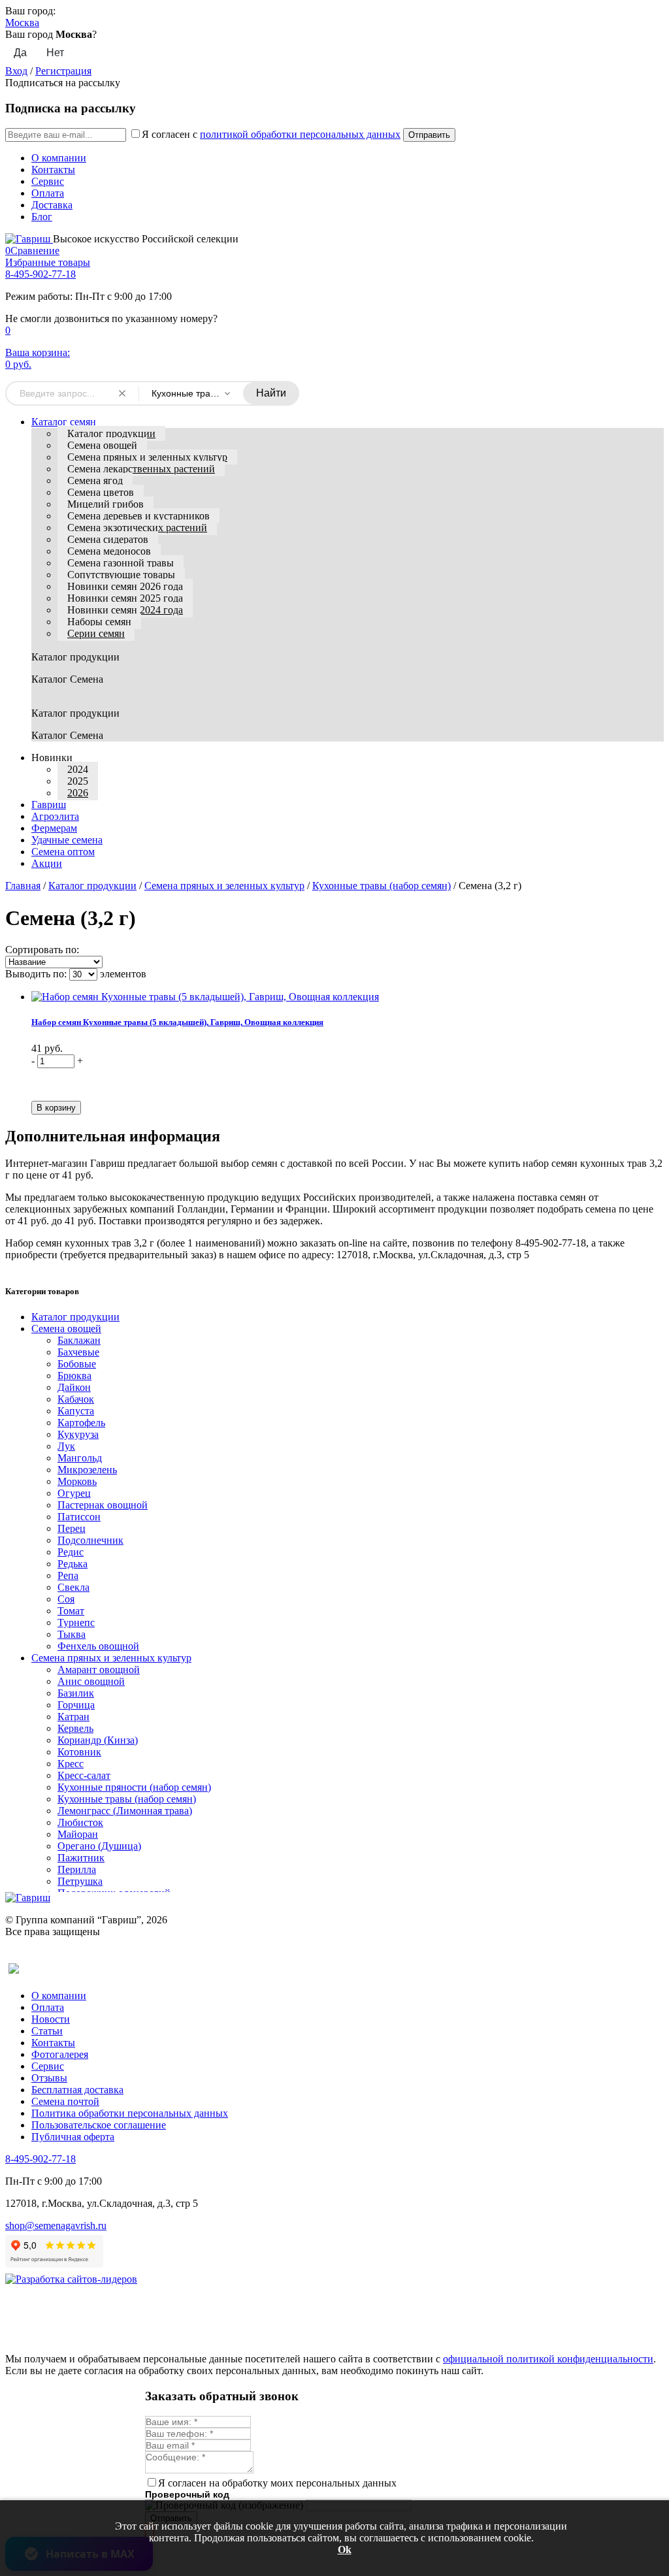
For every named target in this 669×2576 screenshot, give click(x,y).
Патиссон (79, 1517)
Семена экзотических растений (137, 528)
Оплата (48, 193)
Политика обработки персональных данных (130, 2113)
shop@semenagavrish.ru (56, 2225)
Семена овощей (102, 445)
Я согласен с (271, 134)
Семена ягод (95, 481)
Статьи (47, 2031)
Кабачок (76, 1399)
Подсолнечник (90, 1540)
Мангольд (80, 1458)
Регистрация (63, 71)
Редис (71, 1552)
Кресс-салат (84, 1775)
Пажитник (81, 1858)
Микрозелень (87, 1470)
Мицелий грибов (106, 504)
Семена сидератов (108, 539)
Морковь (77, 1481)
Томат (71, 1611)
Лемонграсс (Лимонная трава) (125, 1811)
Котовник (79, 1752)
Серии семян (96, 633)
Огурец (74, 1493)
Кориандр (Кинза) (98, 1740)
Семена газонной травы (121, 563)
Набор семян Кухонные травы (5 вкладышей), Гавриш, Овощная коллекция (177, 1022)
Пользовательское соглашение (99, 2125)
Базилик (76, 1693)
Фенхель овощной (98, 1646)
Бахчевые (78, 1352)
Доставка (52, 205)
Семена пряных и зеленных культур (147, 457)
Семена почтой (65, 2101)
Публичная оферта (73, 2137)
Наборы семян (99, 622)
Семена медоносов (109, 551)
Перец (72, 1528)
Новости (51, 2019)
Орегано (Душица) (99, 1846)
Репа (68, 1575)
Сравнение (32, 251)
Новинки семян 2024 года (125, 610)
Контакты (53, 170)
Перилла (77, 1869)
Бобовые (77, 1364)
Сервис (48, 181)
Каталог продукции (111, 433)
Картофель (81, 1423)
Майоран (78, 1834)
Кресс (71, 1764)
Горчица (76, 1705)
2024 (78, 769)
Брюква (74, 1376)
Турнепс (76, 1622)
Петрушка (80, 1881)
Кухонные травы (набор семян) (382, 886)
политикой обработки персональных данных (300, 134)
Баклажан (79, 1340)
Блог (42, 217)
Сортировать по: (42, 950)
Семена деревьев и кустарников (139, 516)
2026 (78, 793)
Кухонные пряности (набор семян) (134, 1787)
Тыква (72, 1634)
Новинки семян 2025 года (125, 598)
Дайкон (74, 1387)
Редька (73, 1564)
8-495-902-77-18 (41, 274)
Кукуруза (78, 1434)
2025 (78, 781)
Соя (66, 1599)
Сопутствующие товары (121, 575)
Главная (23, 886)
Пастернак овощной (103, 1505)
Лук (66, 1446)
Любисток (80, 1822)
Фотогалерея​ (60, 2054)
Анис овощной (91, 1681)
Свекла (73, 1587)
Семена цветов (101, 492)
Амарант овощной (99, 1670)
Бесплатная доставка (77, 2090)
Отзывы (49, 2078)
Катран (73, 1717)
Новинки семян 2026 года (125, 586)
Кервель (75, 1728)
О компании (59, 158)
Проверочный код (187, 2494)
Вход (16, 71)
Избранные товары (48, 262)
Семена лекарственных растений (141, 469)
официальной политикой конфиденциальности (548, 2359)
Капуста (76, 1411)
